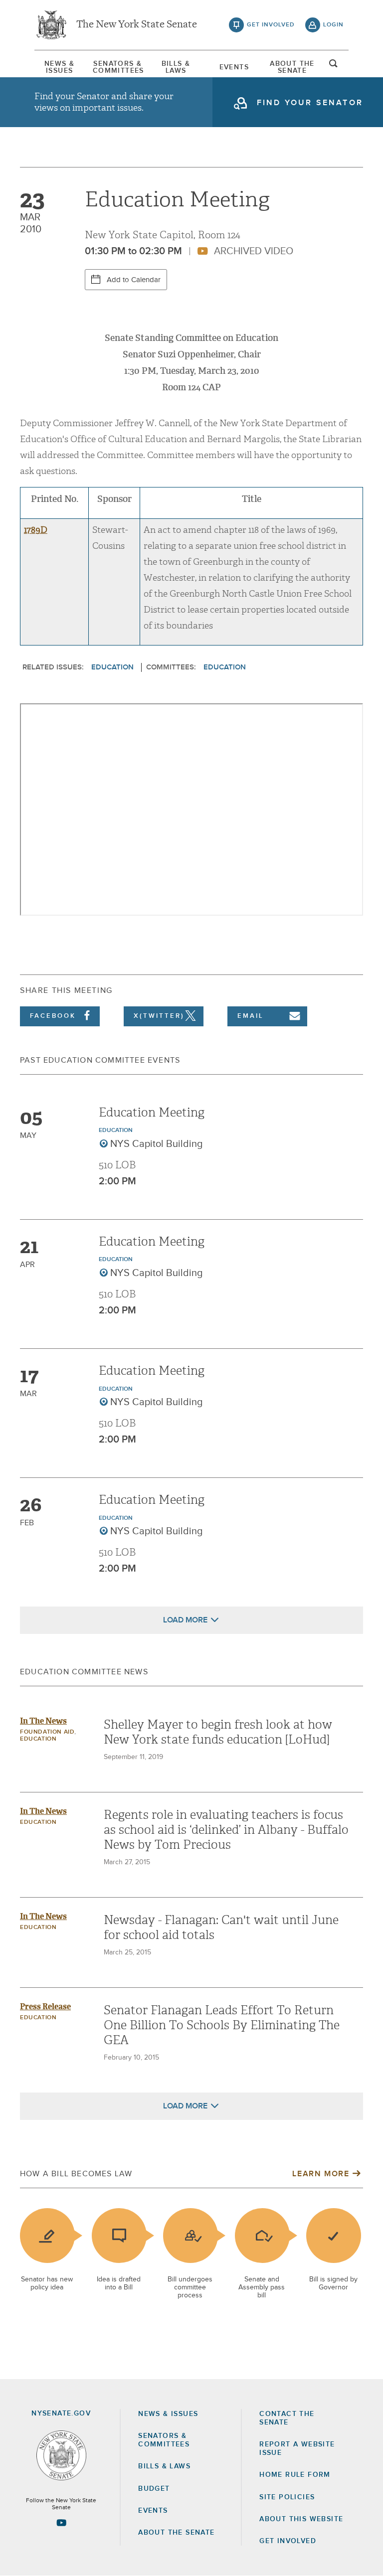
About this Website (301, 2519)
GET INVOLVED (288, 2541)
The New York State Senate (137, 25)
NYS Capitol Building (157, 1144)
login (333, 25)
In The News (43, 1721)
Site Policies (287, 2497)
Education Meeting (152, 1113)
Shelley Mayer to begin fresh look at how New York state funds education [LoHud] (218, 1732)
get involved (271, 25)
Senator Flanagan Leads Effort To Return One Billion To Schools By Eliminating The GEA (222, 2025)
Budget (154, 2489)
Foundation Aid (47, 1732)
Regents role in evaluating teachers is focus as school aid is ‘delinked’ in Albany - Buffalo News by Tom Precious (226, 1830)
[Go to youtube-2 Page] (61, 2523)
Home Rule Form (295, 2475)
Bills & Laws (176, 67)
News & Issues (59, 67)
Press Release (45, 2007)
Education (112, 667)
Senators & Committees (118, 67)
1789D (36, 530)
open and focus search (334, 66)
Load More (185, 1620)
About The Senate (292, 67)
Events (234, 67)
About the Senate (176, 2533)
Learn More (321, 2174)
